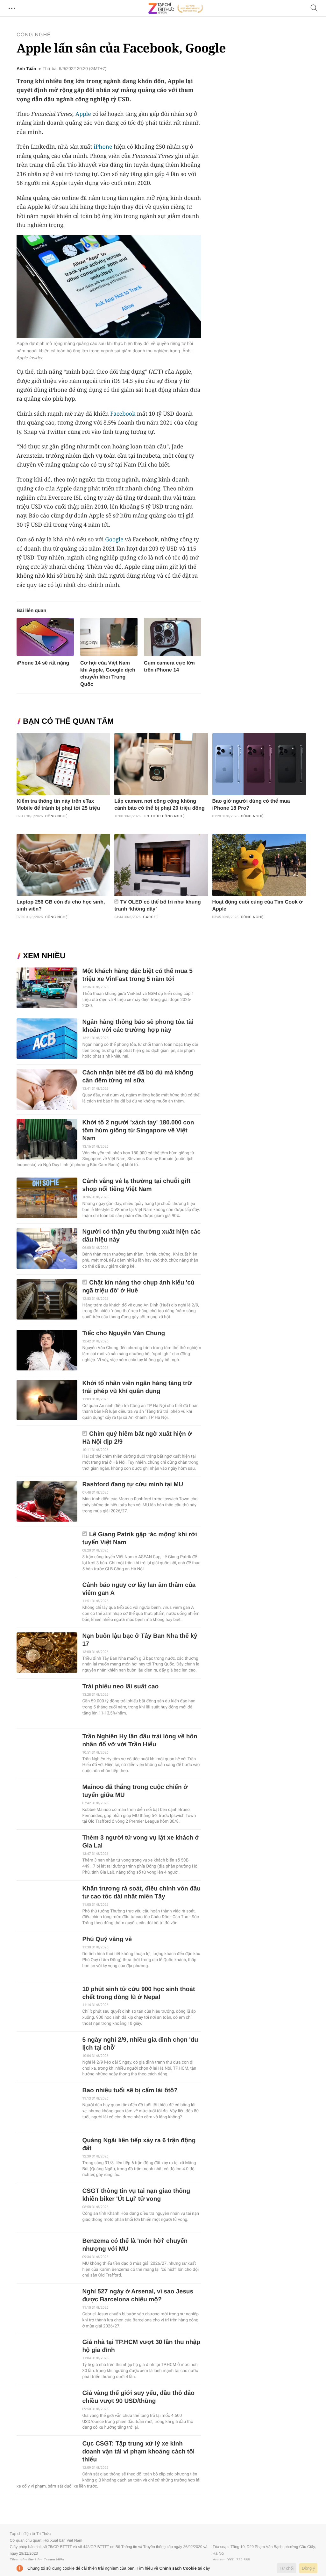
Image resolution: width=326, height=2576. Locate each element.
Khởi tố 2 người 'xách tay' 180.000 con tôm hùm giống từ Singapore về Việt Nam (138, 1131)
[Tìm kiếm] (314, 8)
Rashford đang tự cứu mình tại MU (133, 1485)
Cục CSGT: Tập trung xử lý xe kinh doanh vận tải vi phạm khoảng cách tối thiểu (138, 2452)
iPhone (103, 147)
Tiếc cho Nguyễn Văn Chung (124, 1333)
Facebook (123, 414)
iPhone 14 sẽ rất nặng (43, 663)
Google (114, 539)
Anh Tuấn (26, 69)
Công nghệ (34, 35)
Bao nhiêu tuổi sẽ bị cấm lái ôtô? (130, 2090)
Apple (83, 114)
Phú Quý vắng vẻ (107, 1939)
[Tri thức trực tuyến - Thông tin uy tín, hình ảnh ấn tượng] (176, 8)
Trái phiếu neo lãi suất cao (120, 1687)
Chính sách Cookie (178, 2568)
